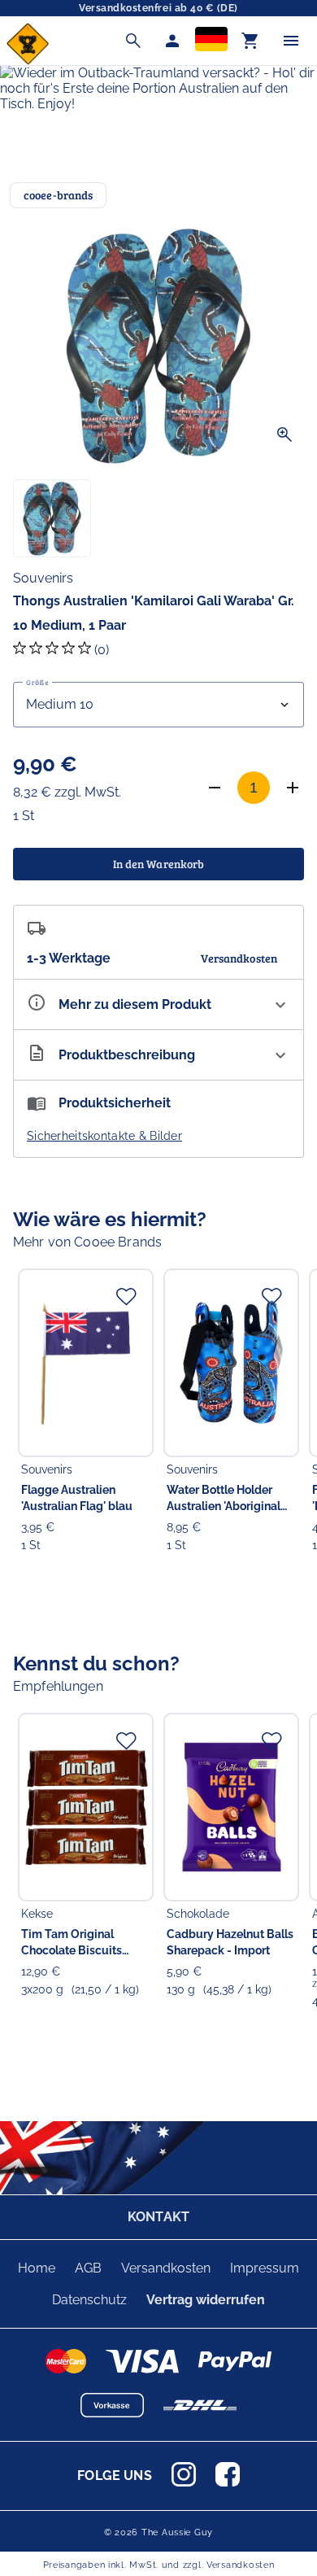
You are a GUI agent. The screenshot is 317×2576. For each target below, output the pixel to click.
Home (37, 2268)
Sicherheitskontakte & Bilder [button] (104, 1136)
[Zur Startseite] (28, 61)
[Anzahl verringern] (215, 788)
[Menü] (291, 41)
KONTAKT (158, 2217)
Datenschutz (89, 2300)
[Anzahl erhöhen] (293, 788)
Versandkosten (166, 2268)
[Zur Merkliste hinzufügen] (126, 1296)
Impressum (265, 2268)
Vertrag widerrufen (206, 2300)
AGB (88, 2268)
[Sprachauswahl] (211, 41)
